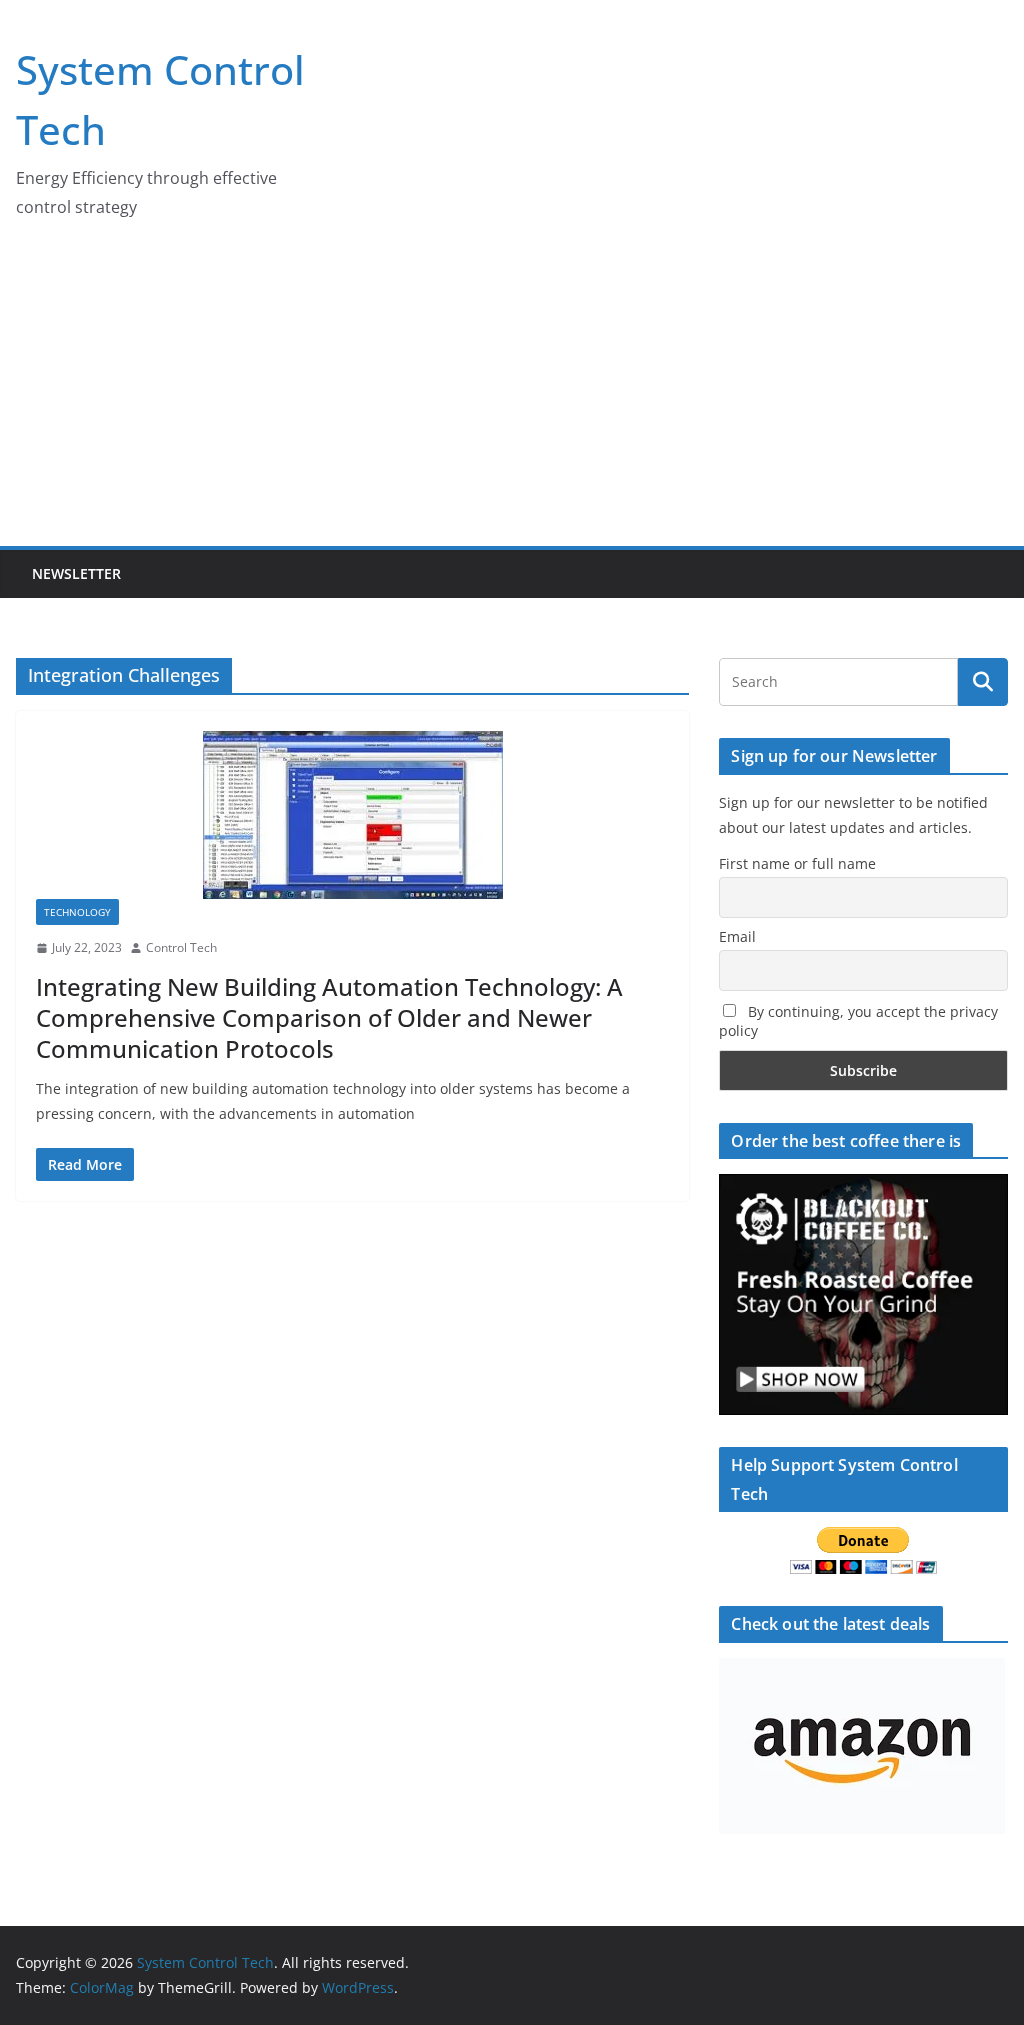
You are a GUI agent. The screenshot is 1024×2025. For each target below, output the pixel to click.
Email (737, 936)
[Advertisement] (512, 396)
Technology (77, 912)
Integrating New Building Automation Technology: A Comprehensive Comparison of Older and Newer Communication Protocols (329, 1017)
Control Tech (181, 947)
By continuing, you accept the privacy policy (858, 1021)
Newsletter (76, 573)
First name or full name (797, 863)
